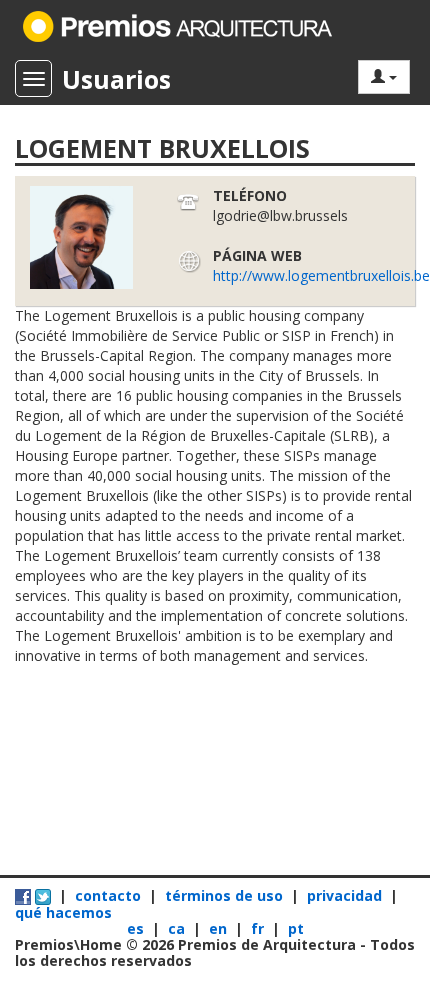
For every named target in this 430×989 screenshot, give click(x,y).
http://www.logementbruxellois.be (321, 275)
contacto (108, 895)
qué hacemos (63, 912)
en (220, 928)
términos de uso (224, 895)
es (137, 928)
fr (259, 928)
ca (178, 928)
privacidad (344, 895)
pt (296, 928)
